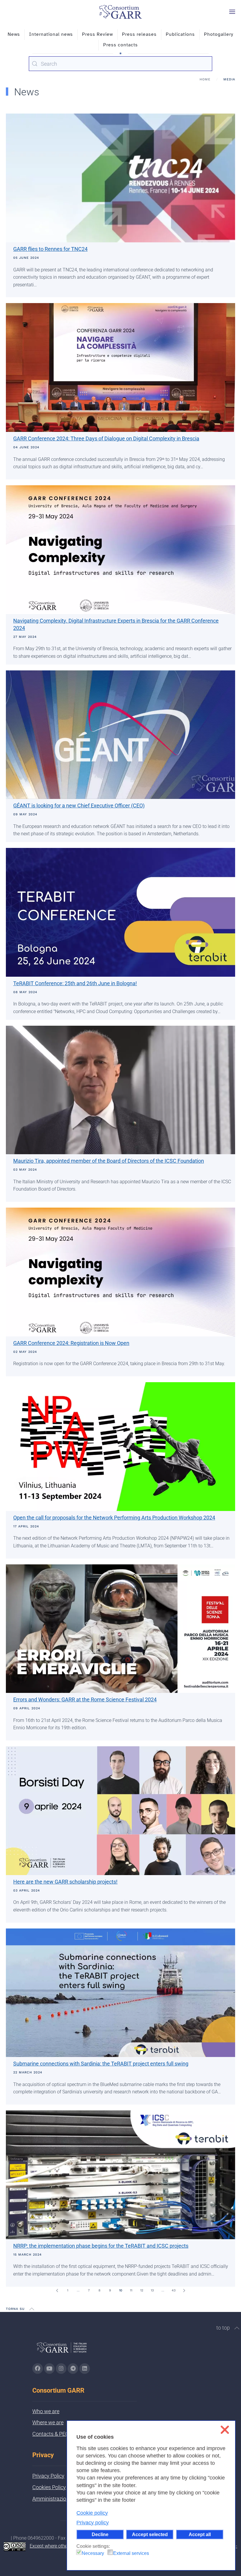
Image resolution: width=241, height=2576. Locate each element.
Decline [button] (100, 2534)
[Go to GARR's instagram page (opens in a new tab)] (61, 2369)
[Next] (184, 2291)
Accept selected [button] (150, 2534)
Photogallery (219, 34)
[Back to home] (120, 12)
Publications (180, 34)
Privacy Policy (48, 2476)
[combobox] (120, 64)
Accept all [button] (200, 2534)
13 (152, 2290)
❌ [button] (225, 2430)
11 (131, 2290)
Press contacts (120, 45)
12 (142, 2290)
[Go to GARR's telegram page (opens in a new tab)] (73, 2369)
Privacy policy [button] (93, 2523)
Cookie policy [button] (92, 2513)
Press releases (139, 34)
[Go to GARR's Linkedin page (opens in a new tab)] (85, 2369)
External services (131, 2553)
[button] (232, 12)
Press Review (97, 34)
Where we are (48, 2422)
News (14, 34)
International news (51, 34)
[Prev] (57, 2291)
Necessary (93, 2553)
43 (174, 2290)
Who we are (46, 2411)
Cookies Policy (49, 2487)
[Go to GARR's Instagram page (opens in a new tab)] (38, 2369)
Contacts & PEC (51, 2434)
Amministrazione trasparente (66, 2499)
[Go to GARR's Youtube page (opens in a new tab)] (49, 2369)
